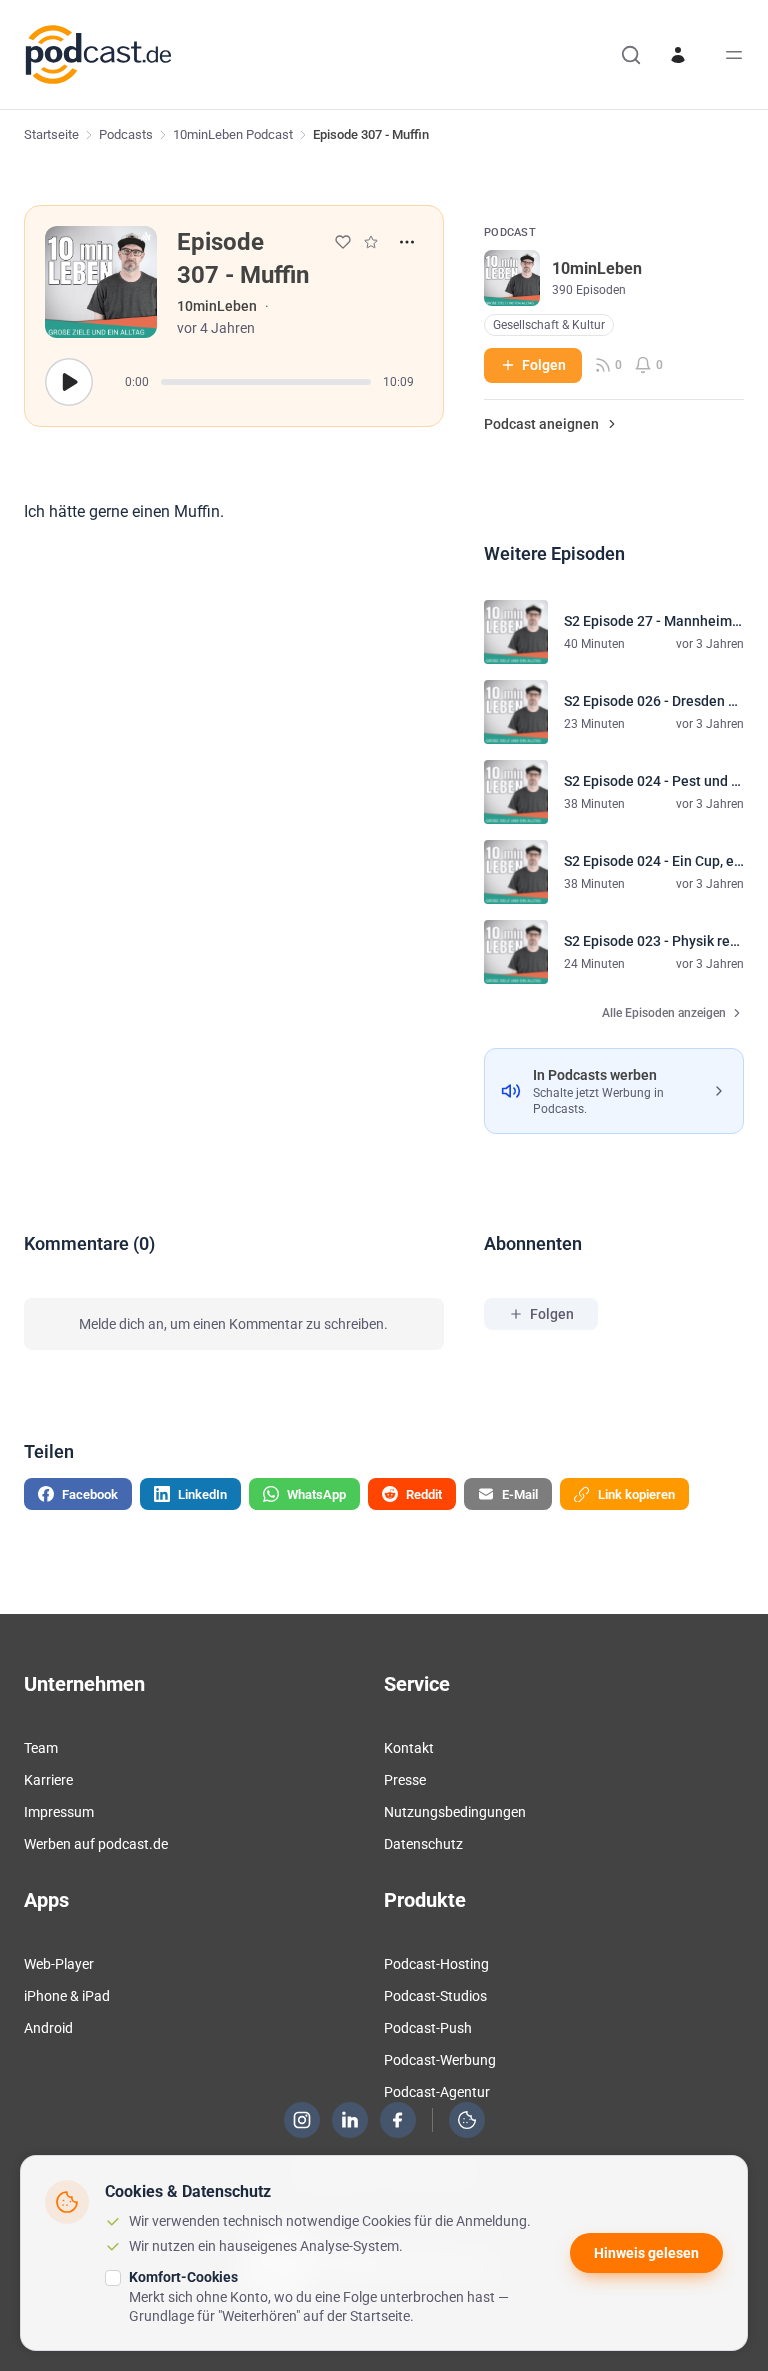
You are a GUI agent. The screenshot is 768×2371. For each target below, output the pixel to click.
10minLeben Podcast (233, 134)
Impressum (59, 1812)
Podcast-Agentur (437, 2092)
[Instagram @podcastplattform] (302, 2120)
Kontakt (409, 1748)
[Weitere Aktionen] (407, 242)
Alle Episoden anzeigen (664, 1013)
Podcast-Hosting (436, 1964)
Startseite (51, 134)
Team (41, 1748)
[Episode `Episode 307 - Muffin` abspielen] (69, 382)
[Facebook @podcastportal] (398, 2120)
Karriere (48, 1780)
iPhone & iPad (67, 1996)
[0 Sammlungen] (371, 242)
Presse (405, 1780)
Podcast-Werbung (440, 2060)
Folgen (544, 365)
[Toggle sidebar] (734, 55)
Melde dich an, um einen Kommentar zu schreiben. (233, 1324)
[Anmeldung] (678, 55)
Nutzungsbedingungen (455, 1812)
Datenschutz (423, 1844)
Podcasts (126, 134)
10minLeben (217, 306)
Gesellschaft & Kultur (549, 325)
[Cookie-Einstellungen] (467, 2120)
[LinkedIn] (350, 2120)
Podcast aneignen (541, 424)
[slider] (266, 382)
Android (48, 2028)
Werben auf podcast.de (96, 1844)
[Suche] (631, 55)
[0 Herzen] (343, 242)
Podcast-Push (428, 2028)
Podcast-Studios (435, 1996)
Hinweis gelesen (646, 2253)
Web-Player (59, 1964)
